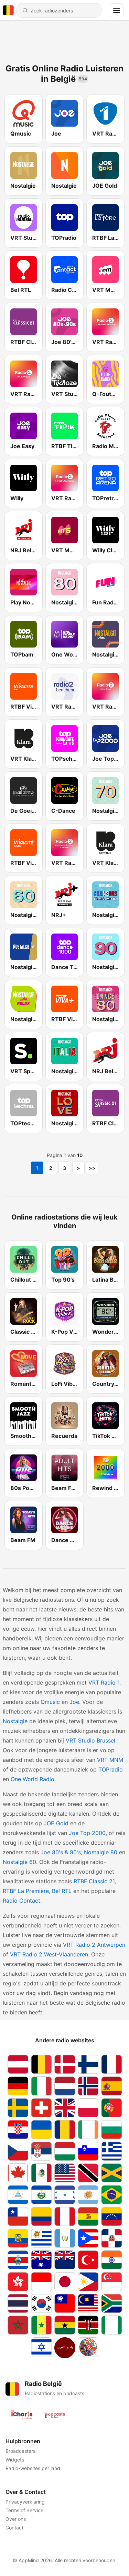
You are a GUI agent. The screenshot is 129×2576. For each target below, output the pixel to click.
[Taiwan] (65, 2303)
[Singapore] (111, 2282)
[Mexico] (41, 2173)
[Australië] (41, 2260)
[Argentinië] (88, 2195)
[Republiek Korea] (41, 2303)
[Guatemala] (65, 2238)
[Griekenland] (111, 2151)
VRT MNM (110, 1760)
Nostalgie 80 (101, 1852)
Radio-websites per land (33, 2468)
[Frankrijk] (111, 2064)
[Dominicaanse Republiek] (111, 2238)
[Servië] (41, 2151)
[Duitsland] (18, 2086)
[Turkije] (88, 2260)
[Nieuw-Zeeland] (65, 2260)
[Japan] (65, 2282)
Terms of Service (24, 2510)
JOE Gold (56, 1823)
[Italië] (41, 2086)
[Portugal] (111, 2108)
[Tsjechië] (18, 2151)
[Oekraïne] (41, 2129)
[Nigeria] (111, 2325)
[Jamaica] (111, 2173)
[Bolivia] (88, 2216)
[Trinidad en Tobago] (88, 2173)
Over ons (16, 2519)
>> (92, 1168)
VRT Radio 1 (104, 1682)
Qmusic (50, 1702)
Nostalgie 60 (19, 1862)
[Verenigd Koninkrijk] (65, 2108)
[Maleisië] (88, 2303)
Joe (74, 1702)
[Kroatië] (18, 2129)
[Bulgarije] (111, 2129)
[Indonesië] (41, 2282)
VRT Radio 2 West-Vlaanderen (49, 1954)
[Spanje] (111, 2086)
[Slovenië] (88, 2151)
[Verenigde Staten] (65, 2173)
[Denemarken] (65, 2064)
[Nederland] (65, 2086)
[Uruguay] (41, 2238)
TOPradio (111, 1769)
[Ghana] (65, 2325)
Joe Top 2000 (87, 1833)
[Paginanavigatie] (117, 10)
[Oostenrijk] (18, 2064)
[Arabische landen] (65, 2348)
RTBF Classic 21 (94, 1881)
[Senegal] (41, 2325)
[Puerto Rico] (88, 2238)
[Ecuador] (18, 2238)
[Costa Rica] (18, 2260)
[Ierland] (88, 2129)
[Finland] (88, 2064)
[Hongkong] (18, 2282)
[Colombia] (41, 2216)
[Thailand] (18, 2303)
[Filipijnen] (88, 2282)
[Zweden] (18, 2108)
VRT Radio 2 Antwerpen (94, 1945)
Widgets (15, 2460)
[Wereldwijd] (88, 2348)
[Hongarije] (65, 2151)
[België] (41, 2064)
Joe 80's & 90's (61, 1852)
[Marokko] (18, 2325)
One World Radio (33, 1779)
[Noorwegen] (88, 2086)
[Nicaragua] (18, 2195)
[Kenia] (88, 2325)
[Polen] (88, 2108)
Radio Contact (21, 1901)
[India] (111, 2260)
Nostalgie (15, 1721)
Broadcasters (20, 2451)
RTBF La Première (26, 1891)
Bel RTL (62, 1891)
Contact (14, 2528)
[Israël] (41, 2348)
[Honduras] (65, 2195)
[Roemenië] (65, 2129)
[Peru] (65, 2216)
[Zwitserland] (41, 2108)
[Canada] (18, 2173)
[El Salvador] (41, 2195)
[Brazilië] (111, 2195)
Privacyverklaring (25, 2502)
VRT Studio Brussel (90, 1740)
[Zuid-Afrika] (111, 2303)
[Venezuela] (111, 2216)
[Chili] (18, 2216)
